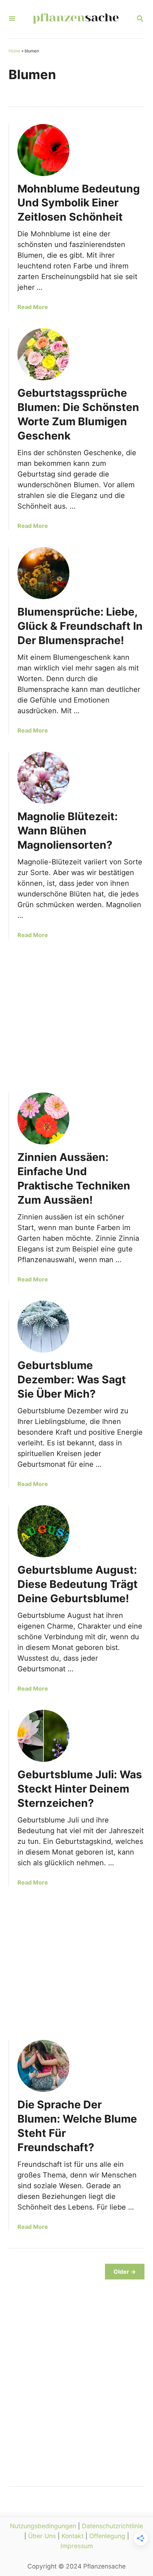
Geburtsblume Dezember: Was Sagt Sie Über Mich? (72, 1379)
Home (14, 51)
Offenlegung (107, 2536)
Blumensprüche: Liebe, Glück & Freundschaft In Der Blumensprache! (80, 626)
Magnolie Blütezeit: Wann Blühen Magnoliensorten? (68, 831)
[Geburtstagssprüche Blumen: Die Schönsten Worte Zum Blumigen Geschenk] (43, 354)
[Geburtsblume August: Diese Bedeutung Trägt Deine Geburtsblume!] (43, 1531)
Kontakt (73, 2536)
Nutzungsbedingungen (43, 2526)
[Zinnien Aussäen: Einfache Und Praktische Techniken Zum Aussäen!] (43, 1119)
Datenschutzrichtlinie (112, 2526)
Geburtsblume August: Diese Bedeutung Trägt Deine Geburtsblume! (78, 1584)
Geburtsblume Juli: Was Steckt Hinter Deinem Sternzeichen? (80, 1789)
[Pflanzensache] (76, 19)
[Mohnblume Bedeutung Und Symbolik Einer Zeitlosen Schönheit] (43, 150)
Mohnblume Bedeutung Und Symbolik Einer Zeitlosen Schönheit (79, 203)
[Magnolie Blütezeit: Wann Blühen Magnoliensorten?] (43, 778)
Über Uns (42, 2536)
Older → (125, 2272)
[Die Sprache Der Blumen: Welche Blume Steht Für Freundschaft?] (43, 2066)
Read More (33, 307)
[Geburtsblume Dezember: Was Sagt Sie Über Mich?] (43, 1327)
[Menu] (12, 19)
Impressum (77, 2546)
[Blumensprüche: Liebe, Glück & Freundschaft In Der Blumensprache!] (43, 573)
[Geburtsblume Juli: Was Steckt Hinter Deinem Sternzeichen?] (43, 1736)
